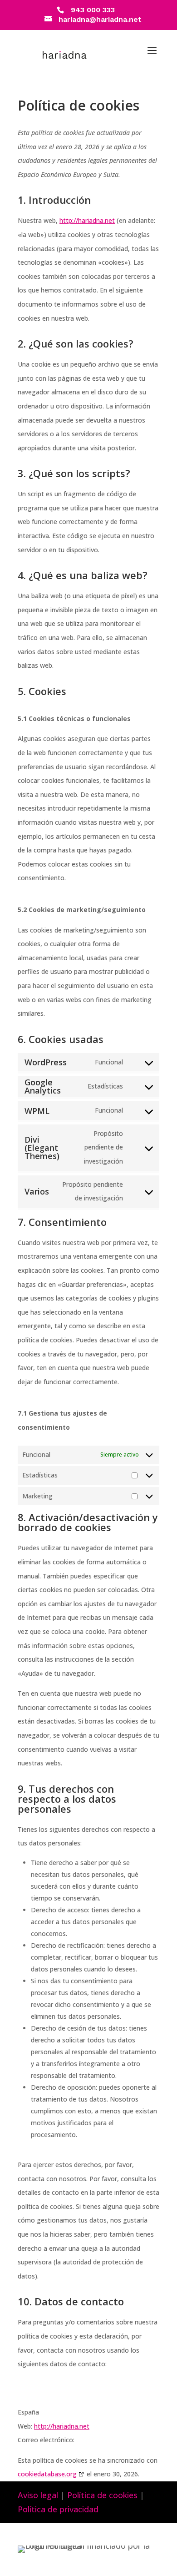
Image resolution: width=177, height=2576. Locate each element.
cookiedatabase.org (47, 2474)
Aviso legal (38, 2495)
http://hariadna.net (87, 220)
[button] (152, 56)
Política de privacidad (58, 2509)
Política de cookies (102, 2495)
